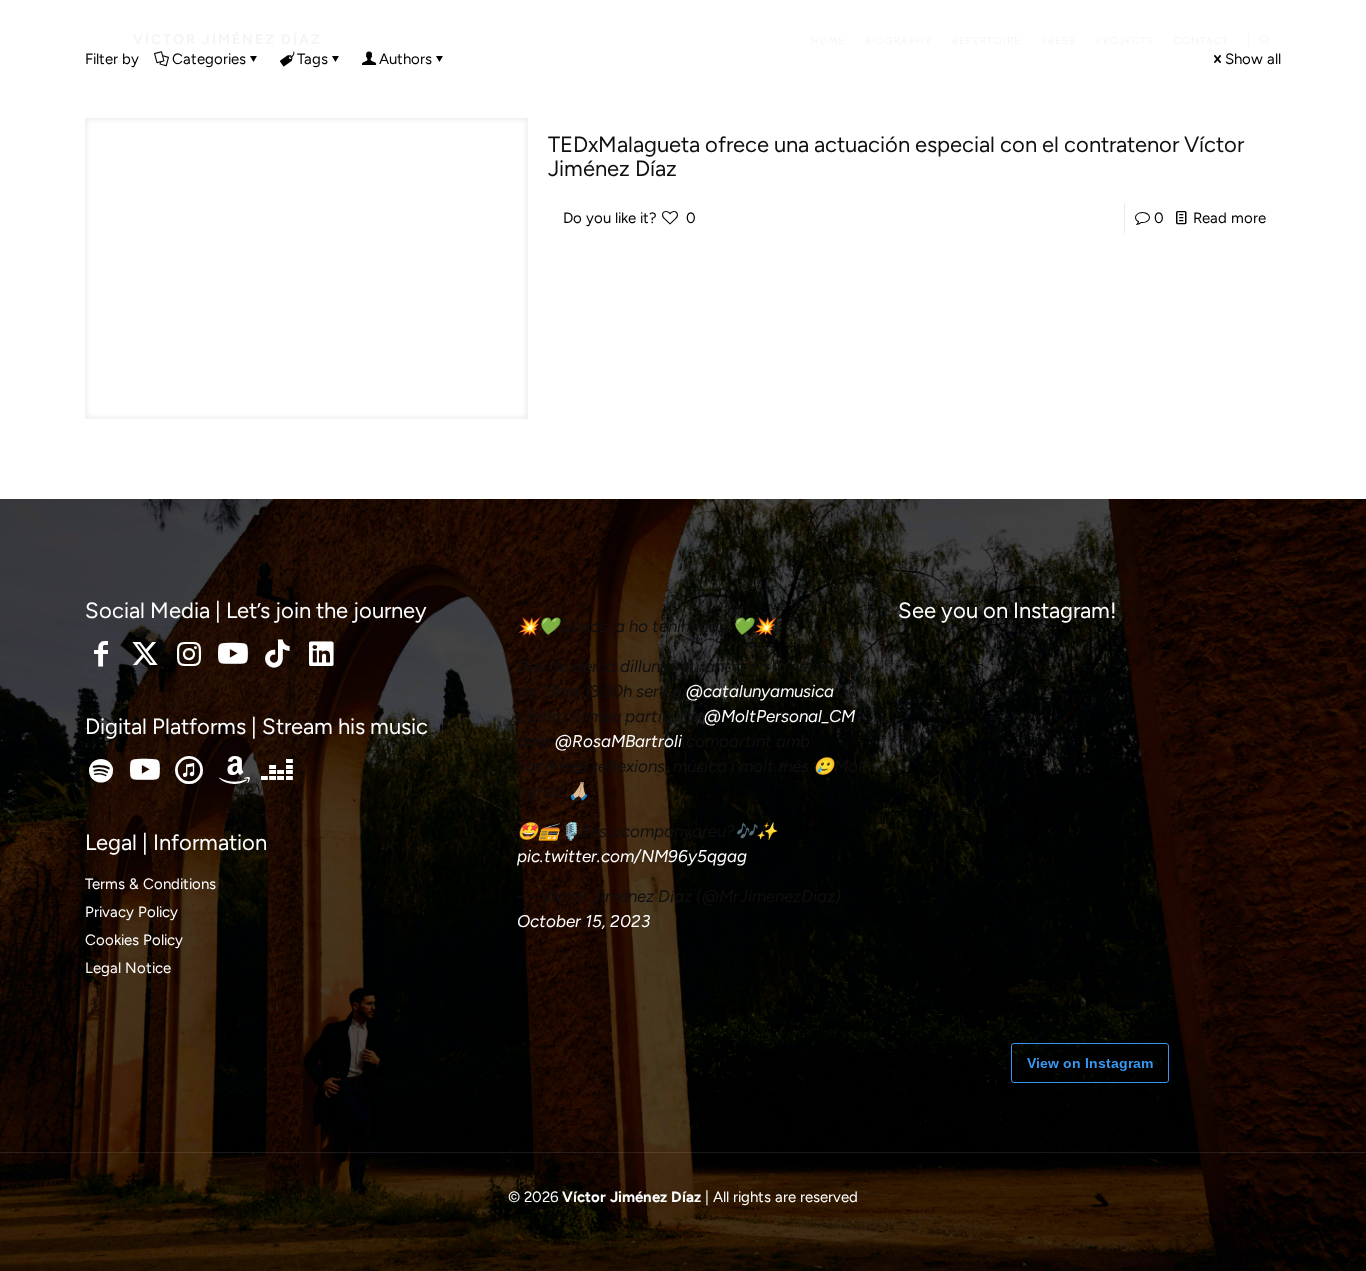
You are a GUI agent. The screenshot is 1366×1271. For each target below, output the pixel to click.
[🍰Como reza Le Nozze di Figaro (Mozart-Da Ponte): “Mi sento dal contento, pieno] (1218, 958)
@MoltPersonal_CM (779, 716)
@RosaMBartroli (618, 741)
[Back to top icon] (1270, 1230)
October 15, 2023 (583, 921)
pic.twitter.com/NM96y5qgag (632, 856)
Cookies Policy (134, 940)
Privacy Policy (131, 912)
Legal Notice (128, 968)
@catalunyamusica (760, 691)
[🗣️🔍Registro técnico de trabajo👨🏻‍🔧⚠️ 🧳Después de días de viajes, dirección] (1218, 828)
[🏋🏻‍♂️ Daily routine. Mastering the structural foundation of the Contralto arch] (958, 958)
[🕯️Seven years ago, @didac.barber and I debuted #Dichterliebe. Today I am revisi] (958, 698)
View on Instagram (1090, 1063)
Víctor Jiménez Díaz (227, 39)
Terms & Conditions (150, 884)
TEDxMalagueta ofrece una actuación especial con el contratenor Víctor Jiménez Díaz (896, 156)
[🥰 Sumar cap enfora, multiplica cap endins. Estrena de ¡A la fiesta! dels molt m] (1088, 698)
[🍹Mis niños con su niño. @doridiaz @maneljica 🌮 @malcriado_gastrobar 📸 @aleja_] (1218, 698)
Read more (1229, 218)
